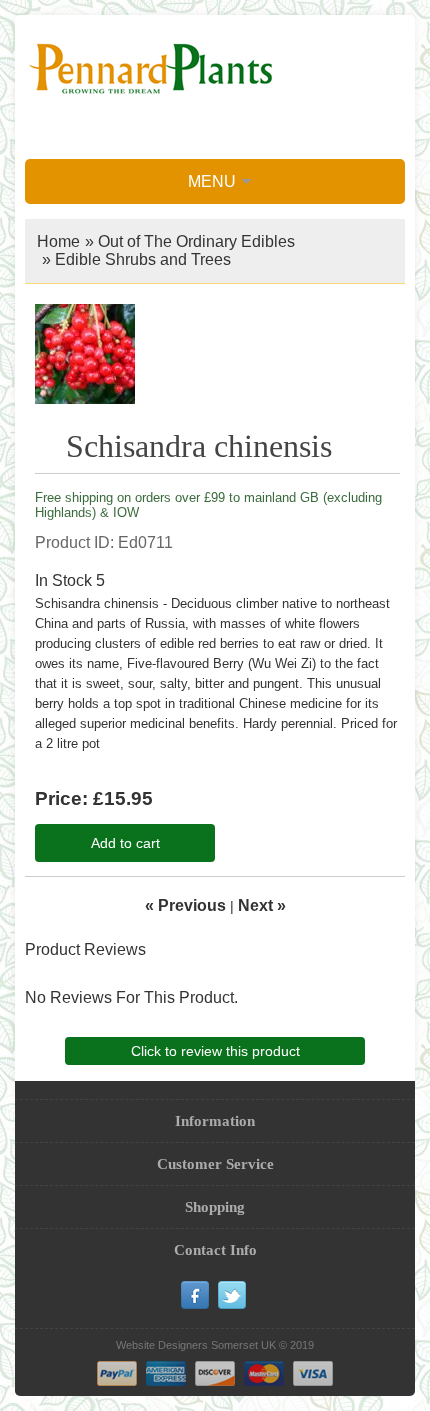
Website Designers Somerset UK (196, 1345)
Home (58, 241)
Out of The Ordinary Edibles (196, 241)
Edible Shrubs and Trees (143, 259)
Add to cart (125, 843)
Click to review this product (215, 1051)
